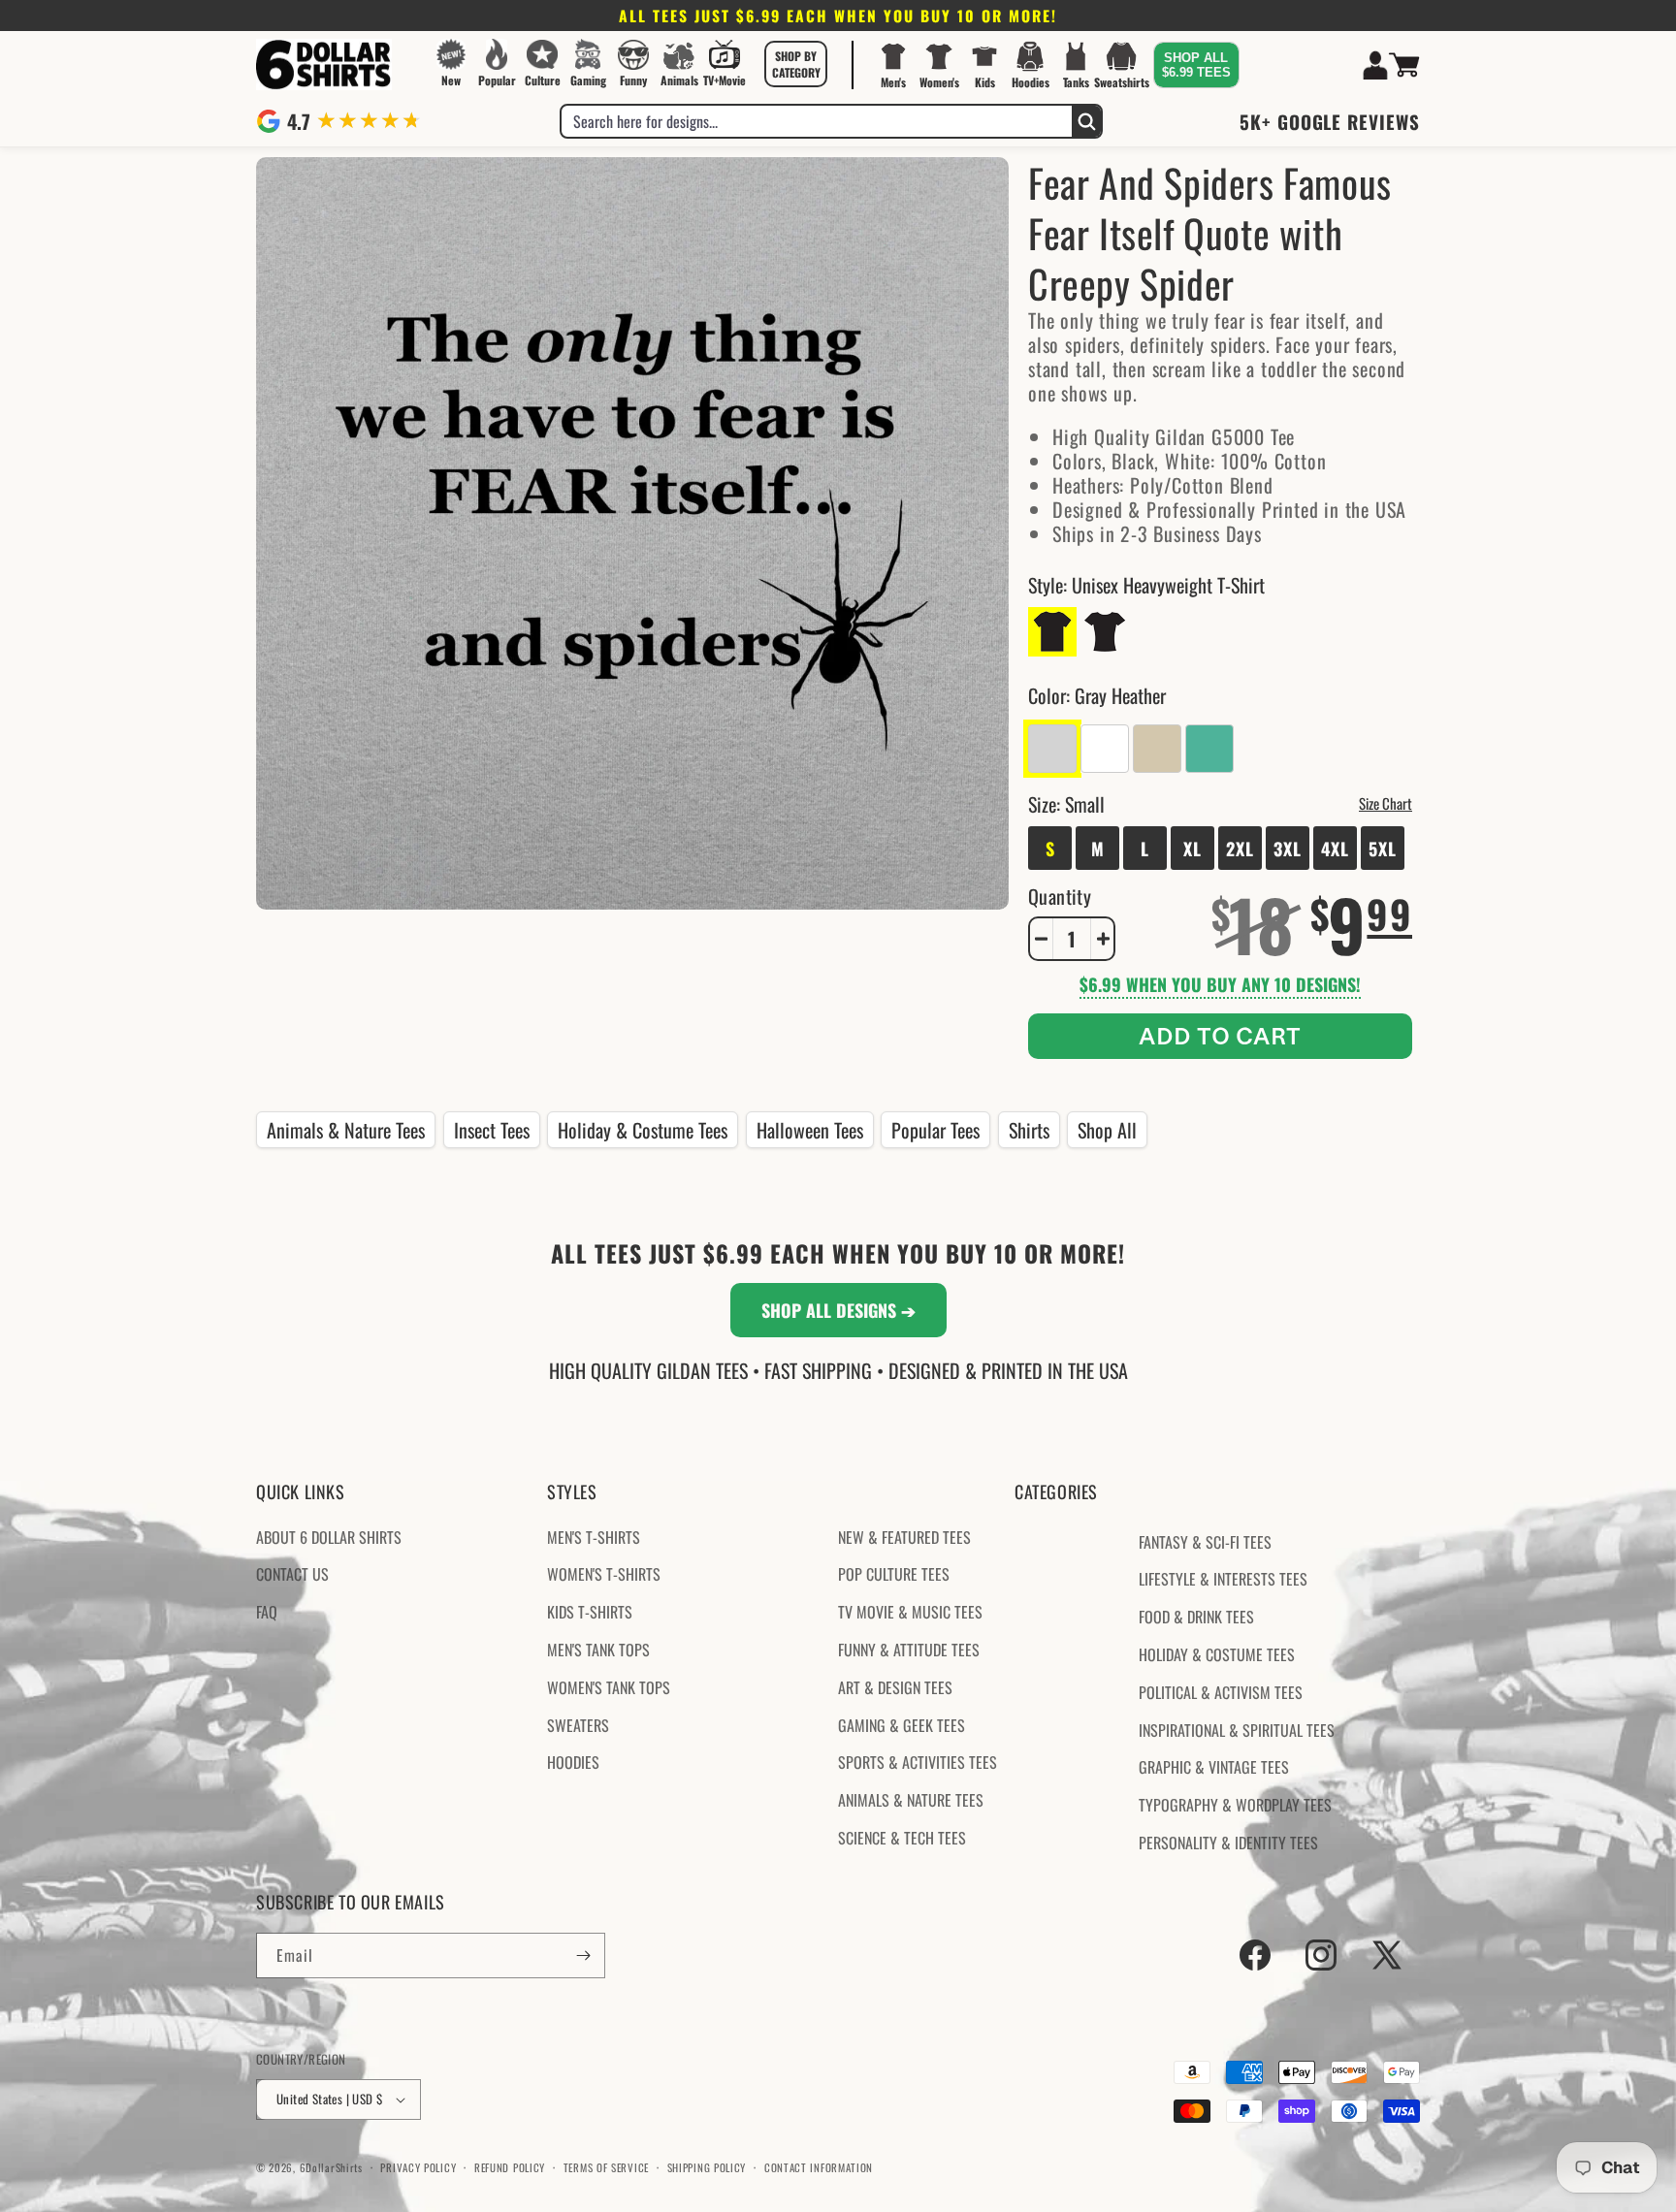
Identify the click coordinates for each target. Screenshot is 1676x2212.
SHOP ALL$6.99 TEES (1196, 65)
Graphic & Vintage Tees (1214, 1767)
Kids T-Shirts (590, 1612)
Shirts (1029, 1130)
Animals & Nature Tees (346, 1130)
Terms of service (606, 2167)
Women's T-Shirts (604, 1574)
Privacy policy (418, 2167)
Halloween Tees (810, 1130)
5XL (1383, 849)
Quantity (1060, 896)
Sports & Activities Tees (918, 1762)
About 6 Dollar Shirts (329, 1537)
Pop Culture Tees (894, 1574)
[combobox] (817, 121)
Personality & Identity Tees (1228, 1843)
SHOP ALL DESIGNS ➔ (838, 1310)
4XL (1335, 849)
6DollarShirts (331, 2167)
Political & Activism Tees (1221, 1692)
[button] (796, 64)
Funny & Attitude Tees (909, 1650)
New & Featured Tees (904, 1537)
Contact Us (292, 1574)
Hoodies (573, 1762)
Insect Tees (492, 1130)
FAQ (267, 1612)
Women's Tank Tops (609, 1687)
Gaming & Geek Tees (902, 1725)
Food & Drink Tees (1196, 1617)
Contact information (819, 2167)
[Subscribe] (583, 1956)
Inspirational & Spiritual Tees (1237, 1730)
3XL (1288, 849)
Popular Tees (935, 1130)
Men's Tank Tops (598, 1650)
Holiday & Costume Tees (643, 1130)
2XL (1240, 849)
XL (1193, 849)
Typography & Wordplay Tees (1235, 1805)
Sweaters (578, 1725)
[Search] (1086, 121)
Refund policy (510, 2167)
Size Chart (1386, 803)
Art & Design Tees (895, 1687)
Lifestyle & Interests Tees (1223, 1579)
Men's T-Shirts (594, 1537)
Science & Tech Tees (902, 1838)
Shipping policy (707, 2167)
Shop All (1107, 1130)
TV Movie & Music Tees (910, 1612)
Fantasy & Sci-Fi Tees (1205, 1542)
